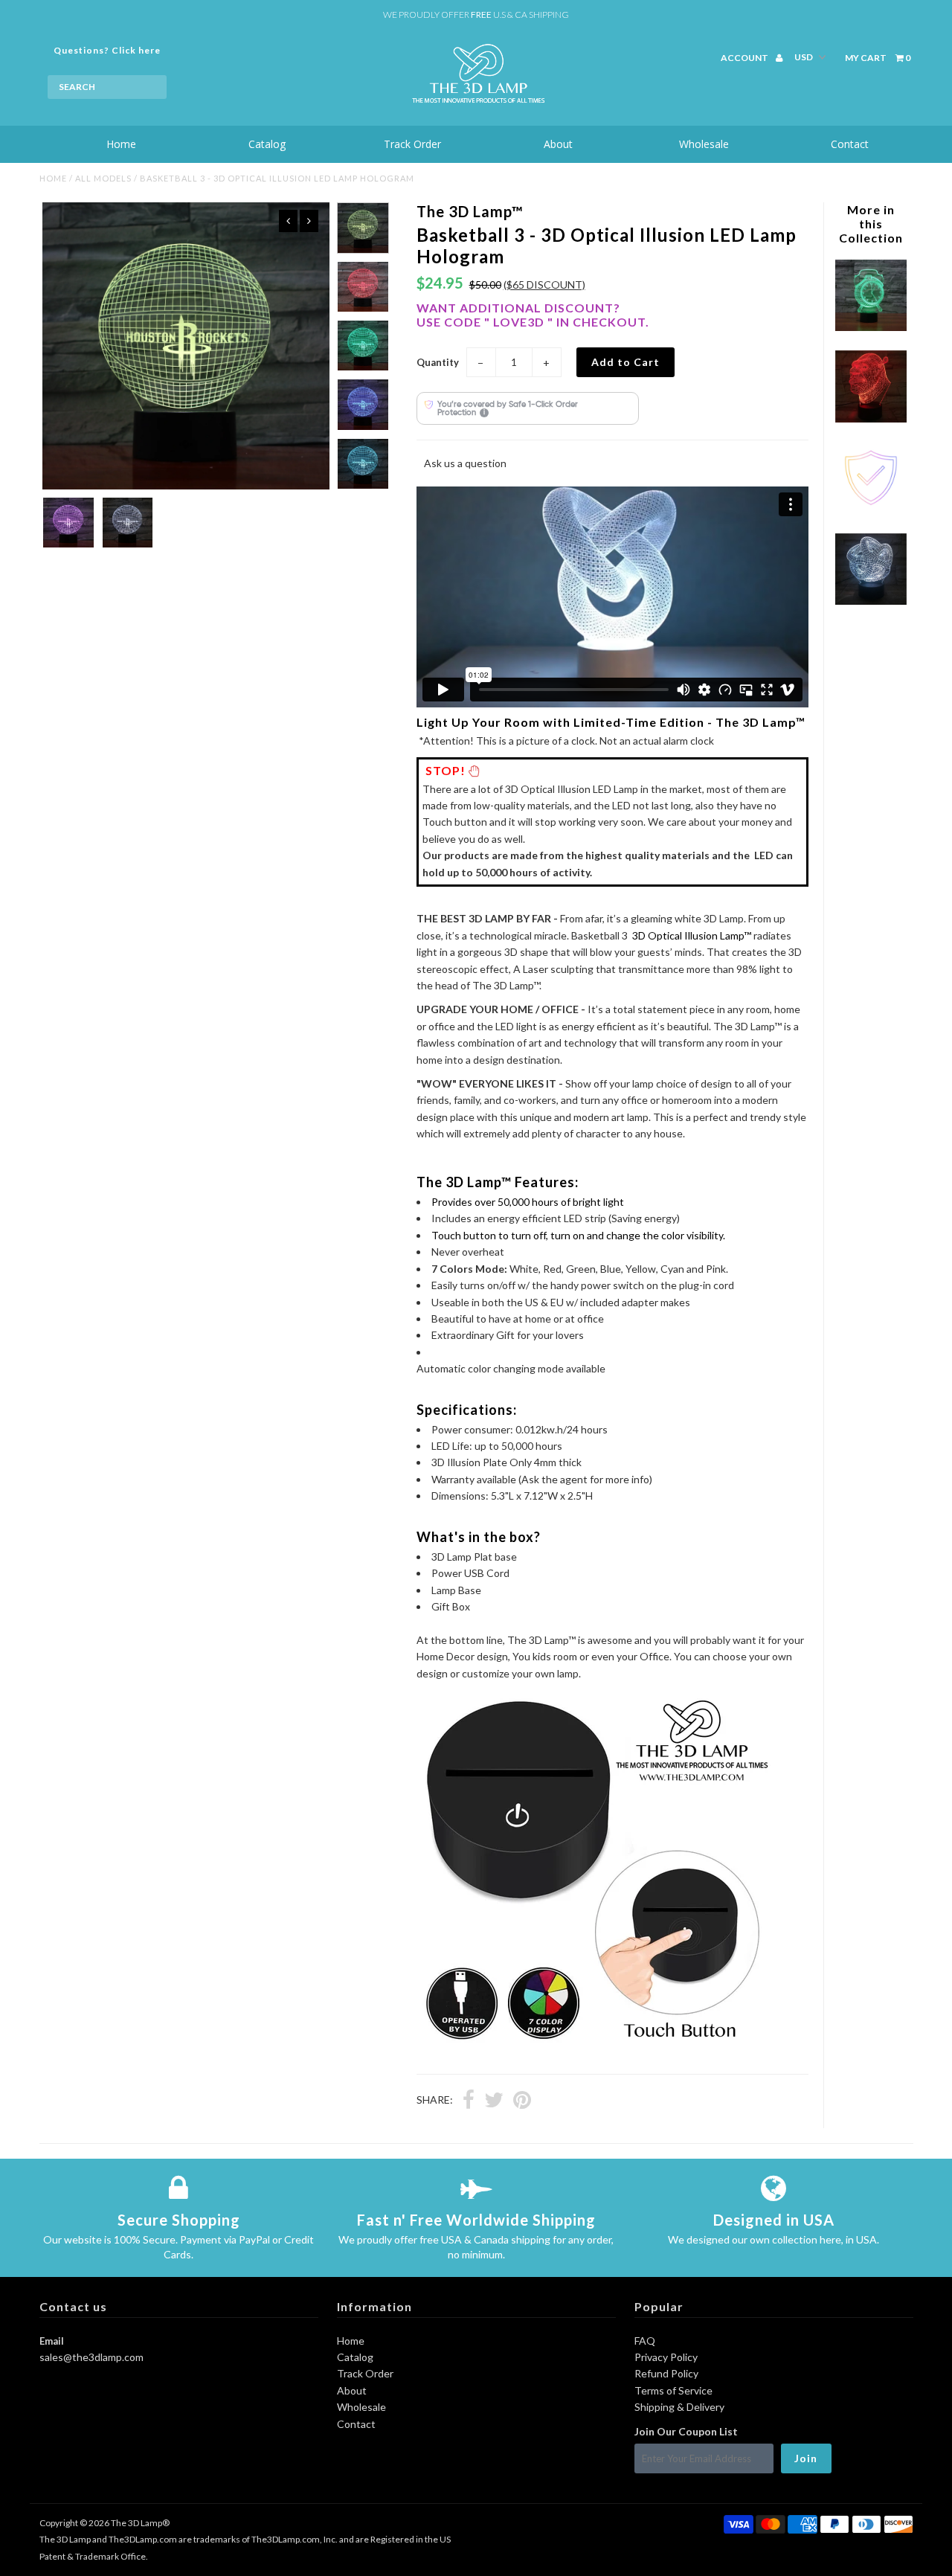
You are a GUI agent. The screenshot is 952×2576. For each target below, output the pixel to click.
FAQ (645, 2341)
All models (103, 178)
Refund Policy (666, 2373)
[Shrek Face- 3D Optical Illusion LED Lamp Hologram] (871, 418)
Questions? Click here (107, 50)
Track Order (412, 144)
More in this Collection (871, 224)
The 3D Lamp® (140, 2523)
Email (52, 2341)
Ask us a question (465, 463)
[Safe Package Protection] (871, 510)
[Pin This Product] (522, 2101)
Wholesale (704, 144)
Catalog (267, 144)
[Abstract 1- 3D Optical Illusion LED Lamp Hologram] (871, 601)
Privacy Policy (666, 2357)
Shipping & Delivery (679, 2407)
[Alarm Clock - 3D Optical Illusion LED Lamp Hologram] (871, 327)
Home (121, 144)
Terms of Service (673, 2390)
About (558, 144)
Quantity (438, 362)
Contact (850, 144)
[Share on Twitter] (494, 2101)
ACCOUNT (745, 58)
